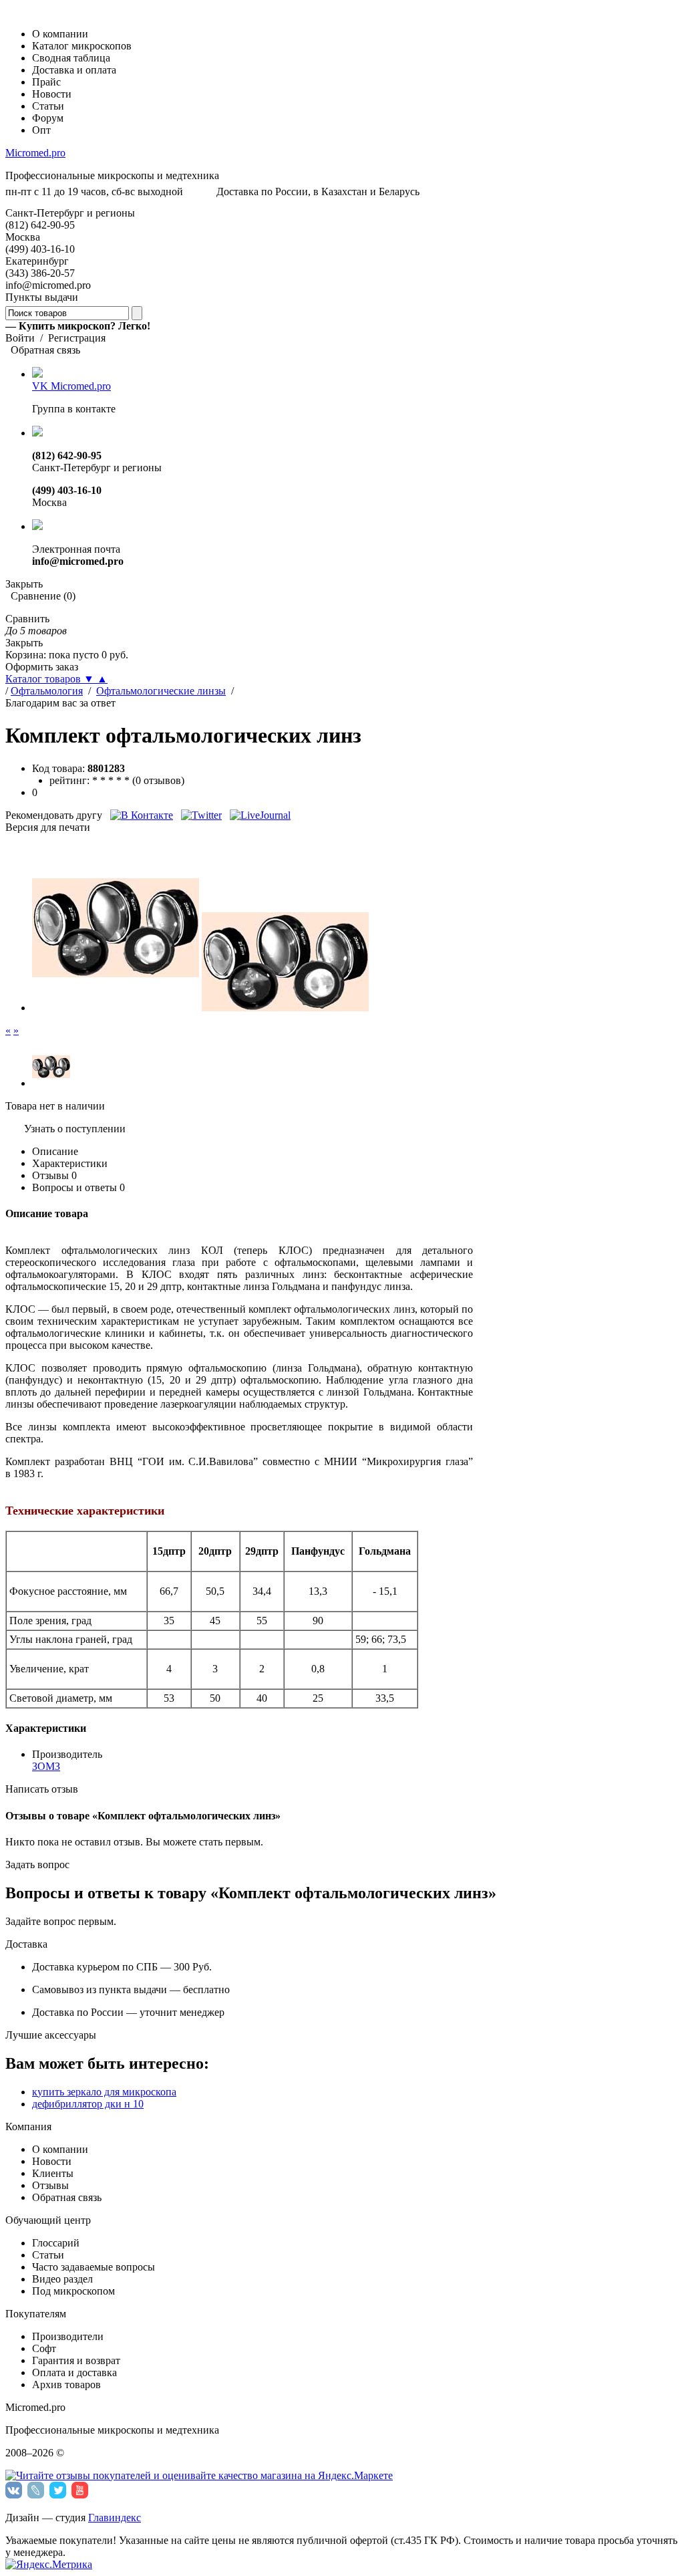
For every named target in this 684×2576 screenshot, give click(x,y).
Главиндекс (115, 2518)
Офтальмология (47, 691)
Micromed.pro (35, 153)
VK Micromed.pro (71, 386)
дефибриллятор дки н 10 (88, 2104)
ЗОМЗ (46, 1766)
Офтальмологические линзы (161, 691)
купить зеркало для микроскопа (104, 2092)
